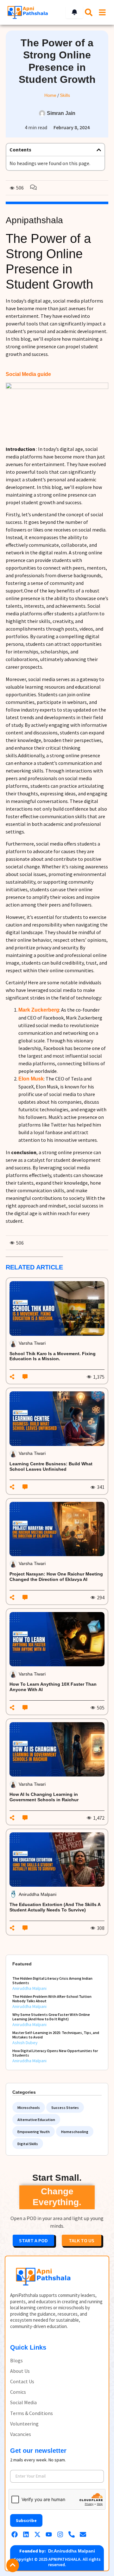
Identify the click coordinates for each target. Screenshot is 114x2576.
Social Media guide (28, 374)
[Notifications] (74, 12)
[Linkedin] (26, 2534)
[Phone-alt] (72, 2534)
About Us (20, 2371)
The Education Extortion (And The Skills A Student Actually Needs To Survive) (55, 1907)
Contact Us (22, 2382)
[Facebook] (15, 2534)
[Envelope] (83, 2534)
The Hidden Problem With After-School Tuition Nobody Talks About (52, 1999)
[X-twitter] (37, 2534)
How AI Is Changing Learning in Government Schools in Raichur (45, 1797)
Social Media (23, 2402)
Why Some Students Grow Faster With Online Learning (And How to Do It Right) (51, 2017)
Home (50, 95)
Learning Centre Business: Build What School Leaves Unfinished (51, 1466)
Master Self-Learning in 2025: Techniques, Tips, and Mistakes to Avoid (56, 2035)
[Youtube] (49, 2534)
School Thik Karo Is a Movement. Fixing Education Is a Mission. (53, 1356)
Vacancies (21, 2434)
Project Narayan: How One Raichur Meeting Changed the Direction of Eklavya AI (56, 1577)
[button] (99, 150)
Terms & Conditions (32, 2413)
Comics (18, 2392)
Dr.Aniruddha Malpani (72, 2551)
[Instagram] (60, 2534)
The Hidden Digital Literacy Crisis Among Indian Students (52, 1981)
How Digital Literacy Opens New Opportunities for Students (55, 2053)
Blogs (16, 2361)
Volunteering (24, 2424)
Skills (65, 95)
